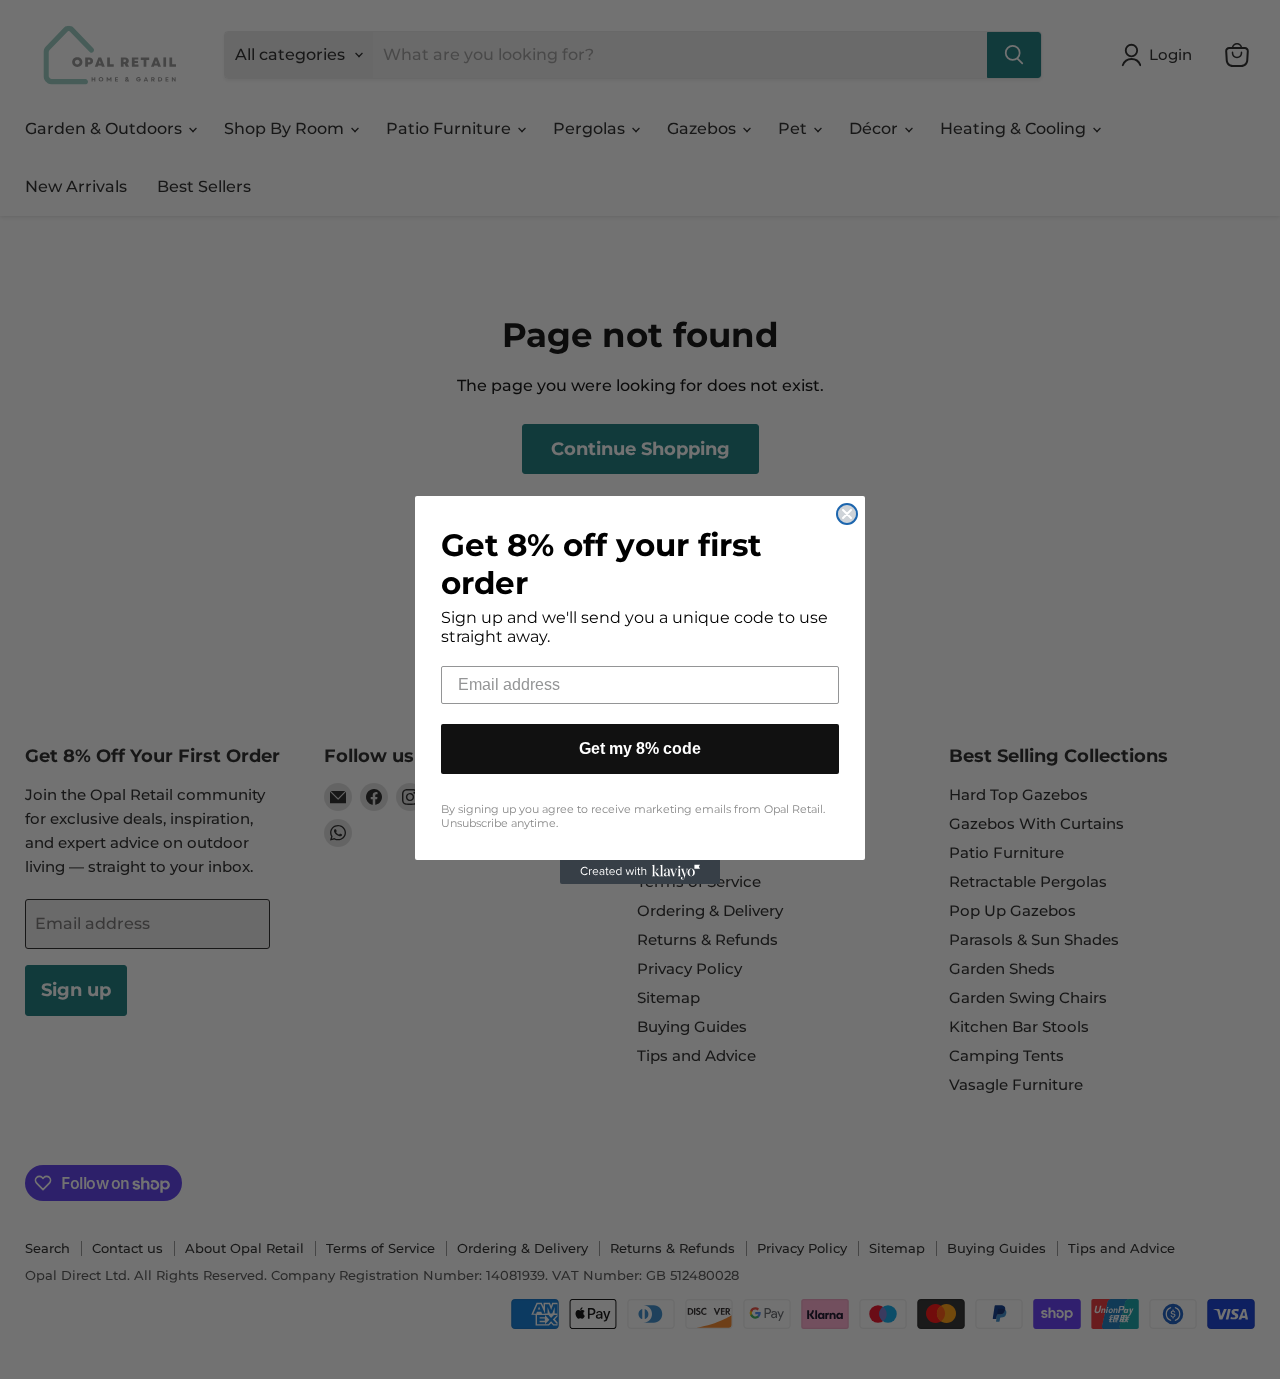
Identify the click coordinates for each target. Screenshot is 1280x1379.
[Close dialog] (847, 514)
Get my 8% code (640, 748)
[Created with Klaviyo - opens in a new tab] (640, 872)
